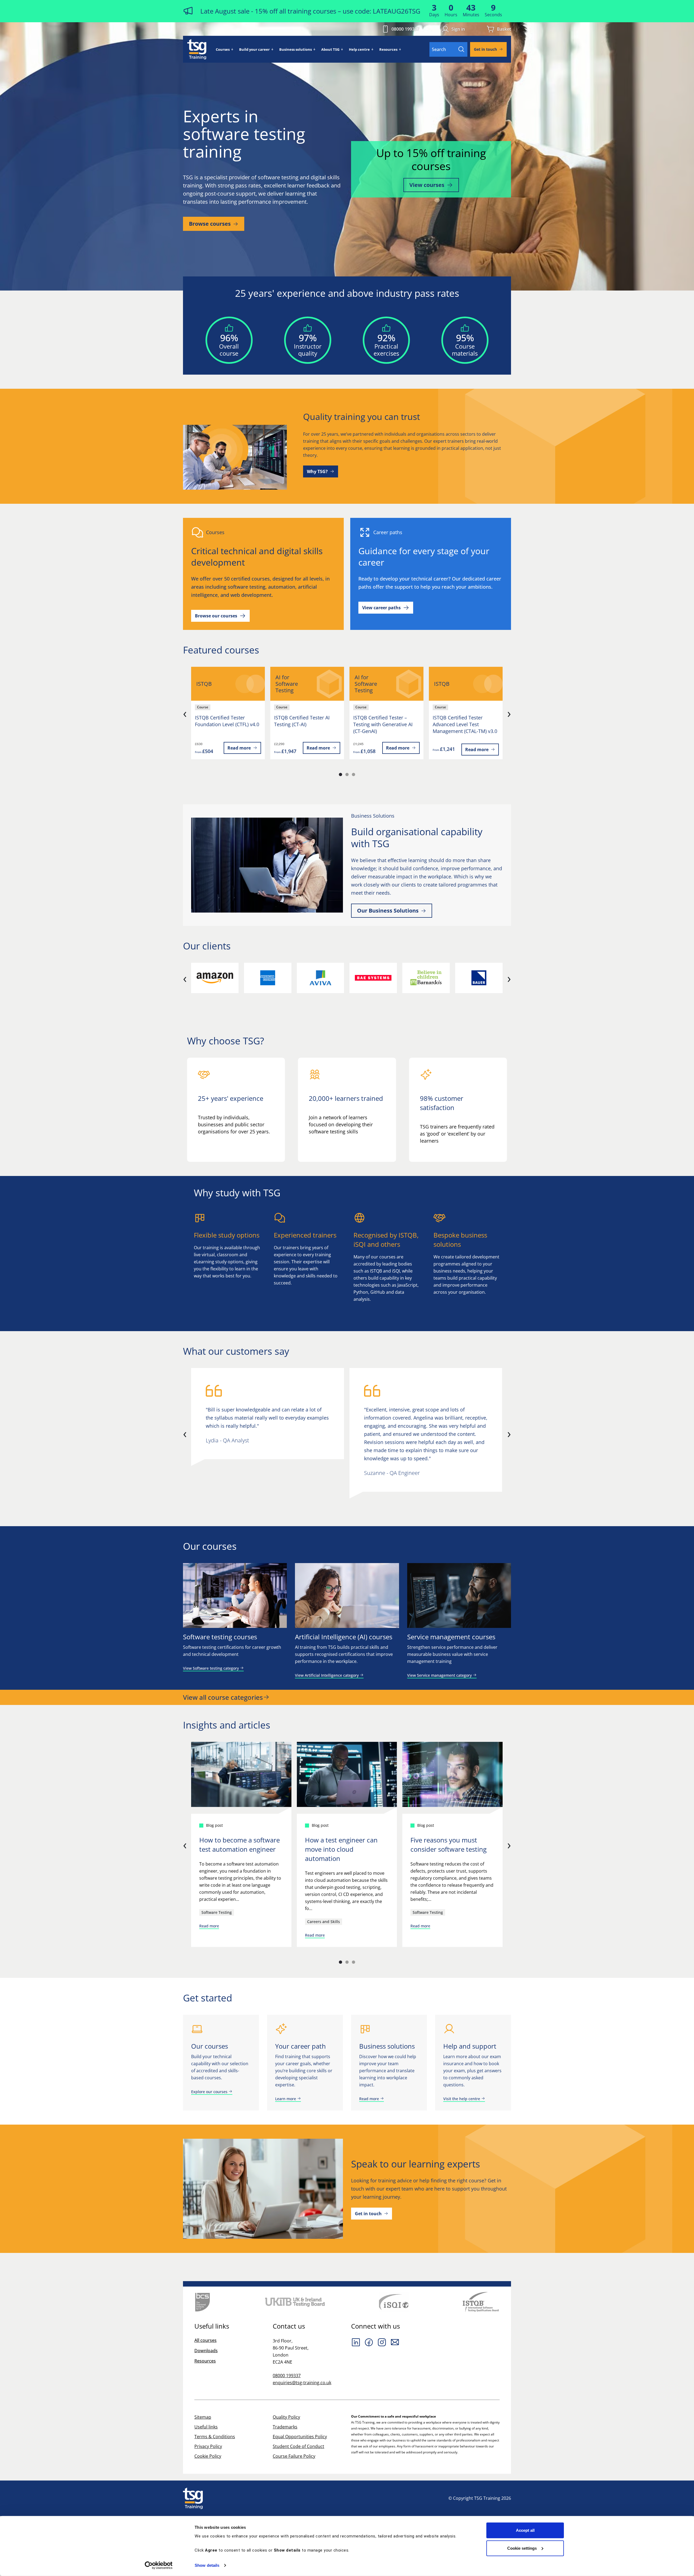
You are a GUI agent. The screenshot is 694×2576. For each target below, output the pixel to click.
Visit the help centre (462, 2099)
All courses (205, 2340)
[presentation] (185, 713)
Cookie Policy (208, 2456)
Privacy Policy (208, 2446)
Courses (223, 49)
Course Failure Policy (294, 2456)
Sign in (458, 29)
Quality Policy (286, 2417)
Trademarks (285, 2427)
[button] (340, 774)
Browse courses (210, 224)
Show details (207, 2565)
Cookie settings (522, 2548)
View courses (427, 185)
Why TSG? (317, 471)
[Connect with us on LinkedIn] (356, 2342)
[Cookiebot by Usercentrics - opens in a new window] (159, 2565)
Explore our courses (210, 2092)
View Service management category (440, 1675)
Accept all (525, 2530)
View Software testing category (211, 1668)
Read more (239, 748)
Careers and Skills (324, 1922)
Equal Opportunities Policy (300, 2437)
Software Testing (217, 1912)
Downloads (206, 2351)
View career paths (381, 608)
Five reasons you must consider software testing (449, 1845)
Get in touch (485, 49)
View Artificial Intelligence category (327, 1675)
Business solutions (295, 49)
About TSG (330, 49)
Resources (388, 49)
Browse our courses (216, 616)
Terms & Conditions (215, 2437)
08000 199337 (405, 29)
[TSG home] (197, 49)
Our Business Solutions (388, 911)
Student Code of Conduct (298, 2446)
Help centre (359, 49)
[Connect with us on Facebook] (369, 2342)
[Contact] (395, 2342)
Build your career (254, 49)
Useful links (206, 2427)
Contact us (289, 2326)
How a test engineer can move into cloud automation (341, 1849)
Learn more (286, 2099)
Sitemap (203, 2417)
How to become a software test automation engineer (240, 1845)
